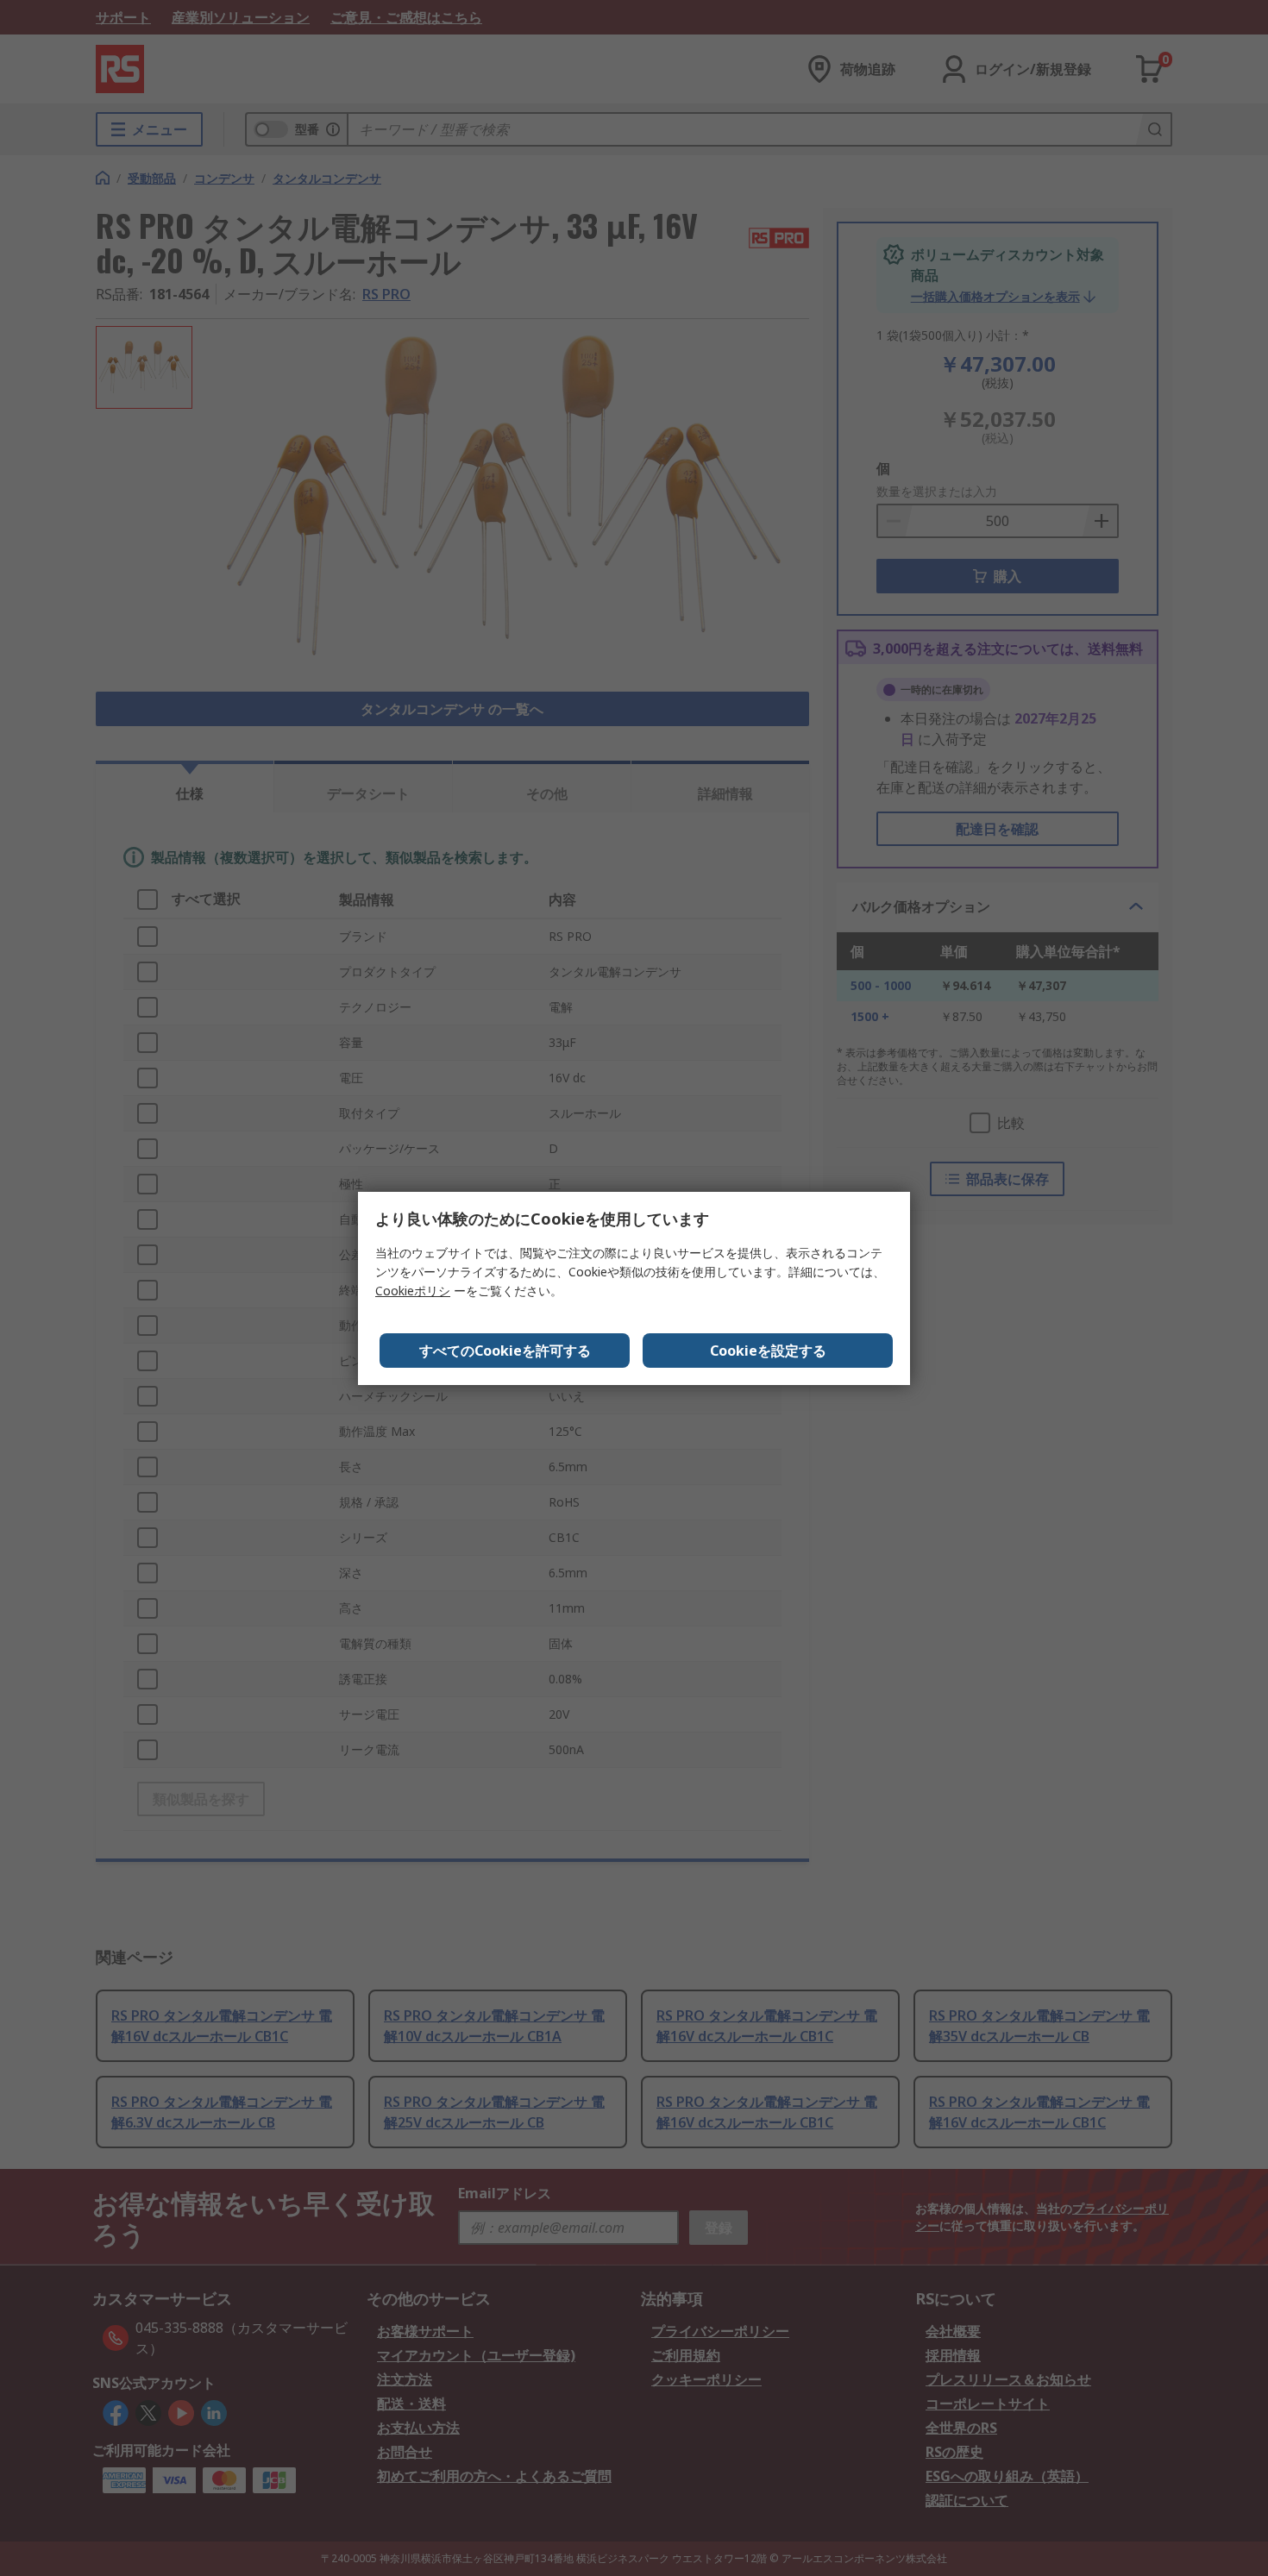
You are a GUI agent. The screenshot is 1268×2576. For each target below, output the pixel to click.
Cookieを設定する (768, 1351)
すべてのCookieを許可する (505, 1351)
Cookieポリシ (413, 1291)
